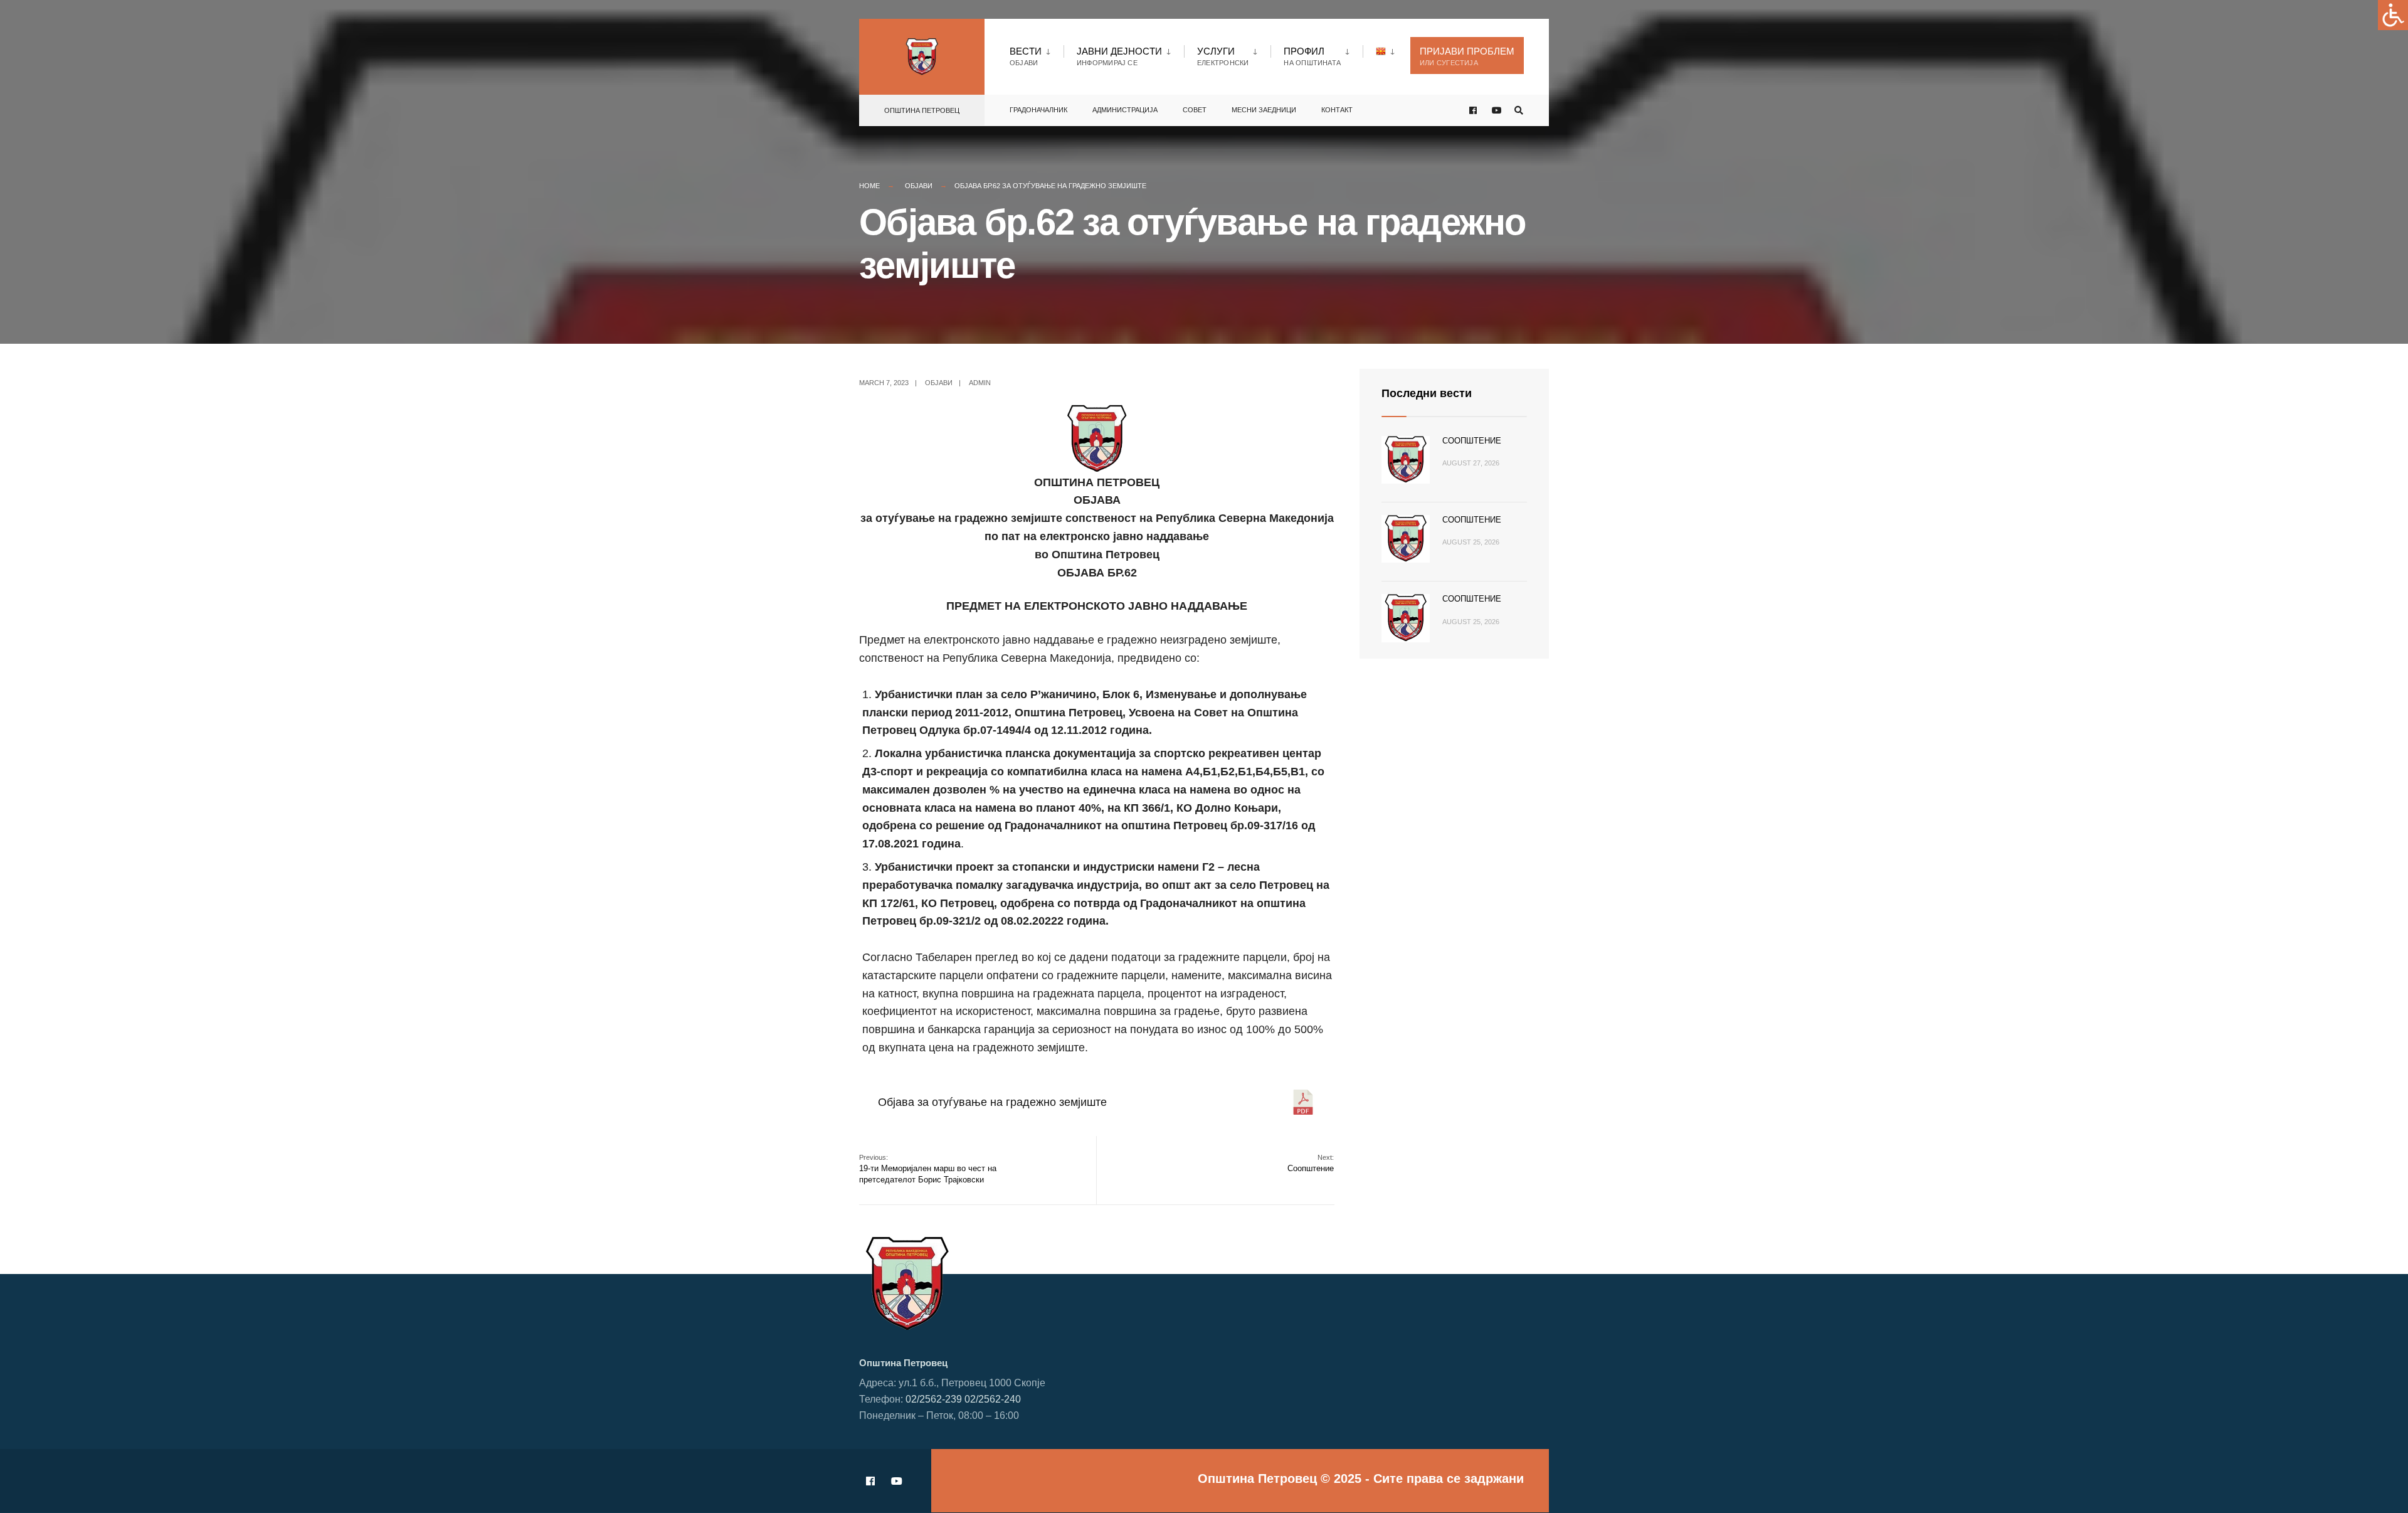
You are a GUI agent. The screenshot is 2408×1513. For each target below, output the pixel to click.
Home (869, 186)
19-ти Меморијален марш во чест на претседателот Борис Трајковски (928, 1169)
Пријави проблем (1467, 56)
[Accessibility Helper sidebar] (2393, 15)
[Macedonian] (1387, 51)
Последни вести (1427, 393)
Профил (1312, 56)
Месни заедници (1264, 110)
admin (980, 383)
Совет (1195, 110)
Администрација (1125, 110)
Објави (919, 186)
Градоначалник (1038, 110)
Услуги (1223, 56)
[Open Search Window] (1519, 111)
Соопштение (1311, 1163)
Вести (1026, 56)
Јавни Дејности (1119, 56)
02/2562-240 (993, 1399)
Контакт (1337, 110)
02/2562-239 (934, 1399)
